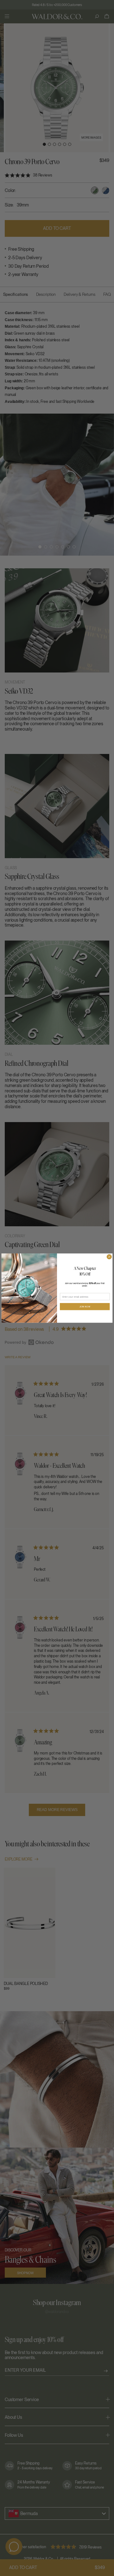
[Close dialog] (109, 1257)
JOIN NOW (85, 1307)
